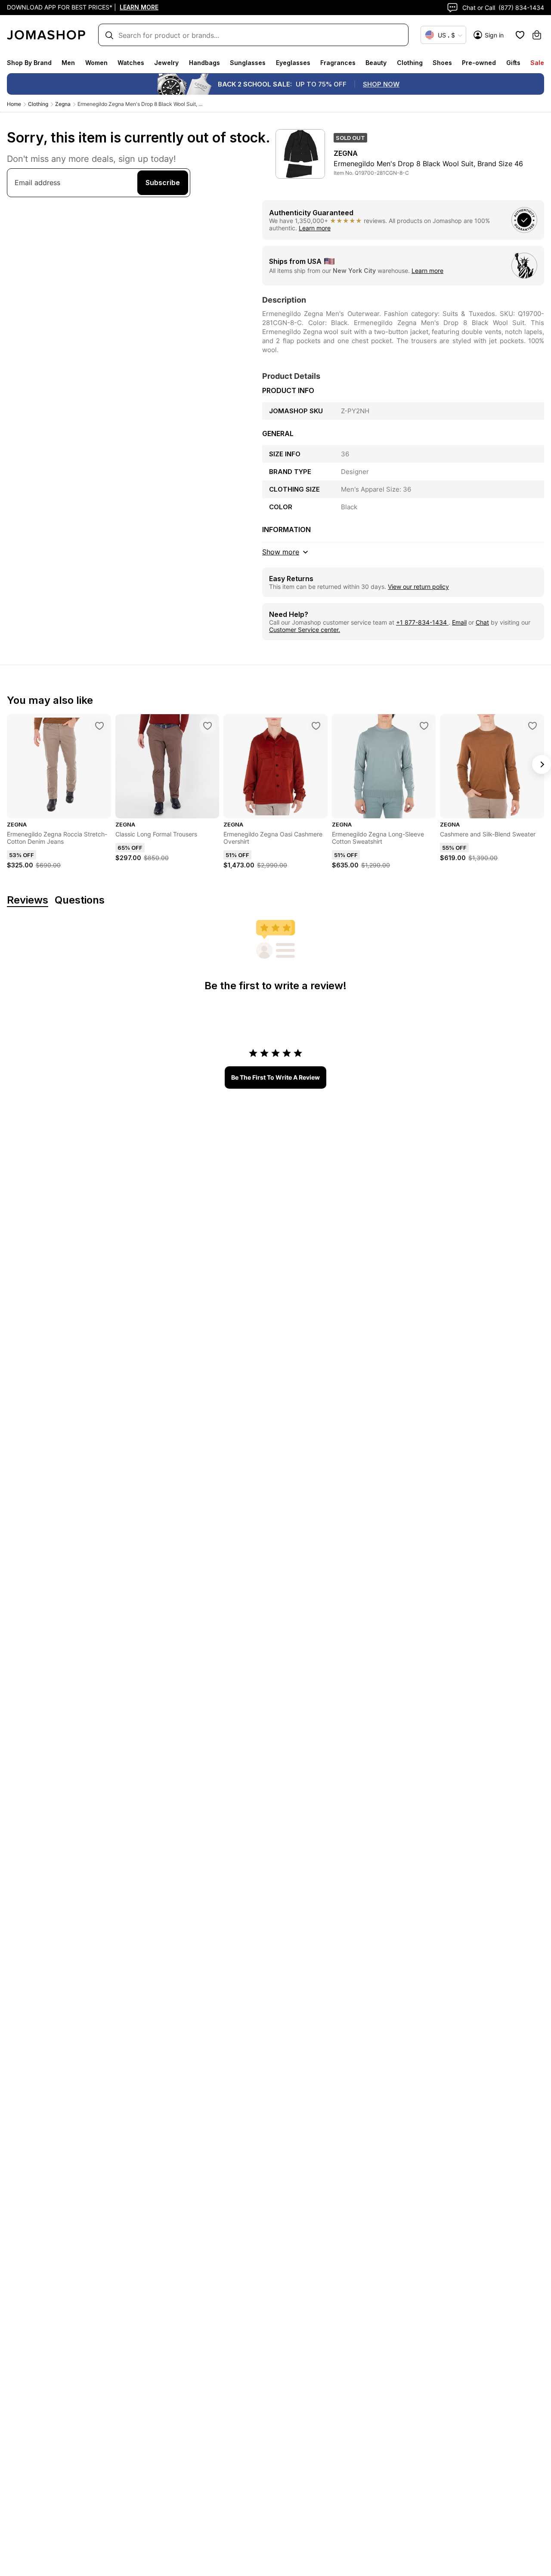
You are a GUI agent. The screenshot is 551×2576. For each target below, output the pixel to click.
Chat (482, 622)
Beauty (376, 63)
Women (96, 63)
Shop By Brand (29, 63)
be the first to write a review (275, 1077)
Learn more (315, 228)
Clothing (410, 63)
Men (68, 63)
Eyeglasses (293, 63)
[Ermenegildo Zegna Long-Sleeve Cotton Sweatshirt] (424, 726)
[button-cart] (537, 35)
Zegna (63, 104)
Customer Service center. (305, 630)
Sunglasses (248, 63)
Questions (80, 900)
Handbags (204, 63)
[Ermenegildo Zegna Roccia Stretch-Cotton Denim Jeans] (99, 726)
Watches (131, 63)
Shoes (442, 63)
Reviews (28, 900)
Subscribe (163, 183)
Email (459, 622)
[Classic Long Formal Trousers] (207, 726)
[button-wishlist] (520, 35)
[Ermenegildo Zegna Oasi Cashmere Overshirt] (316, 726)
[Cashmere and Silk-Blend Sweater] (532, 726)
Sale (537, 63)
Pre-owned (479, 63)
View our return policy (418, 587)
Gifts (513, 63)
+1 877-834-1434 (422, 622)
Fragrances (338, 63)
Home (14, 104)
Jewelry (166, 63)
